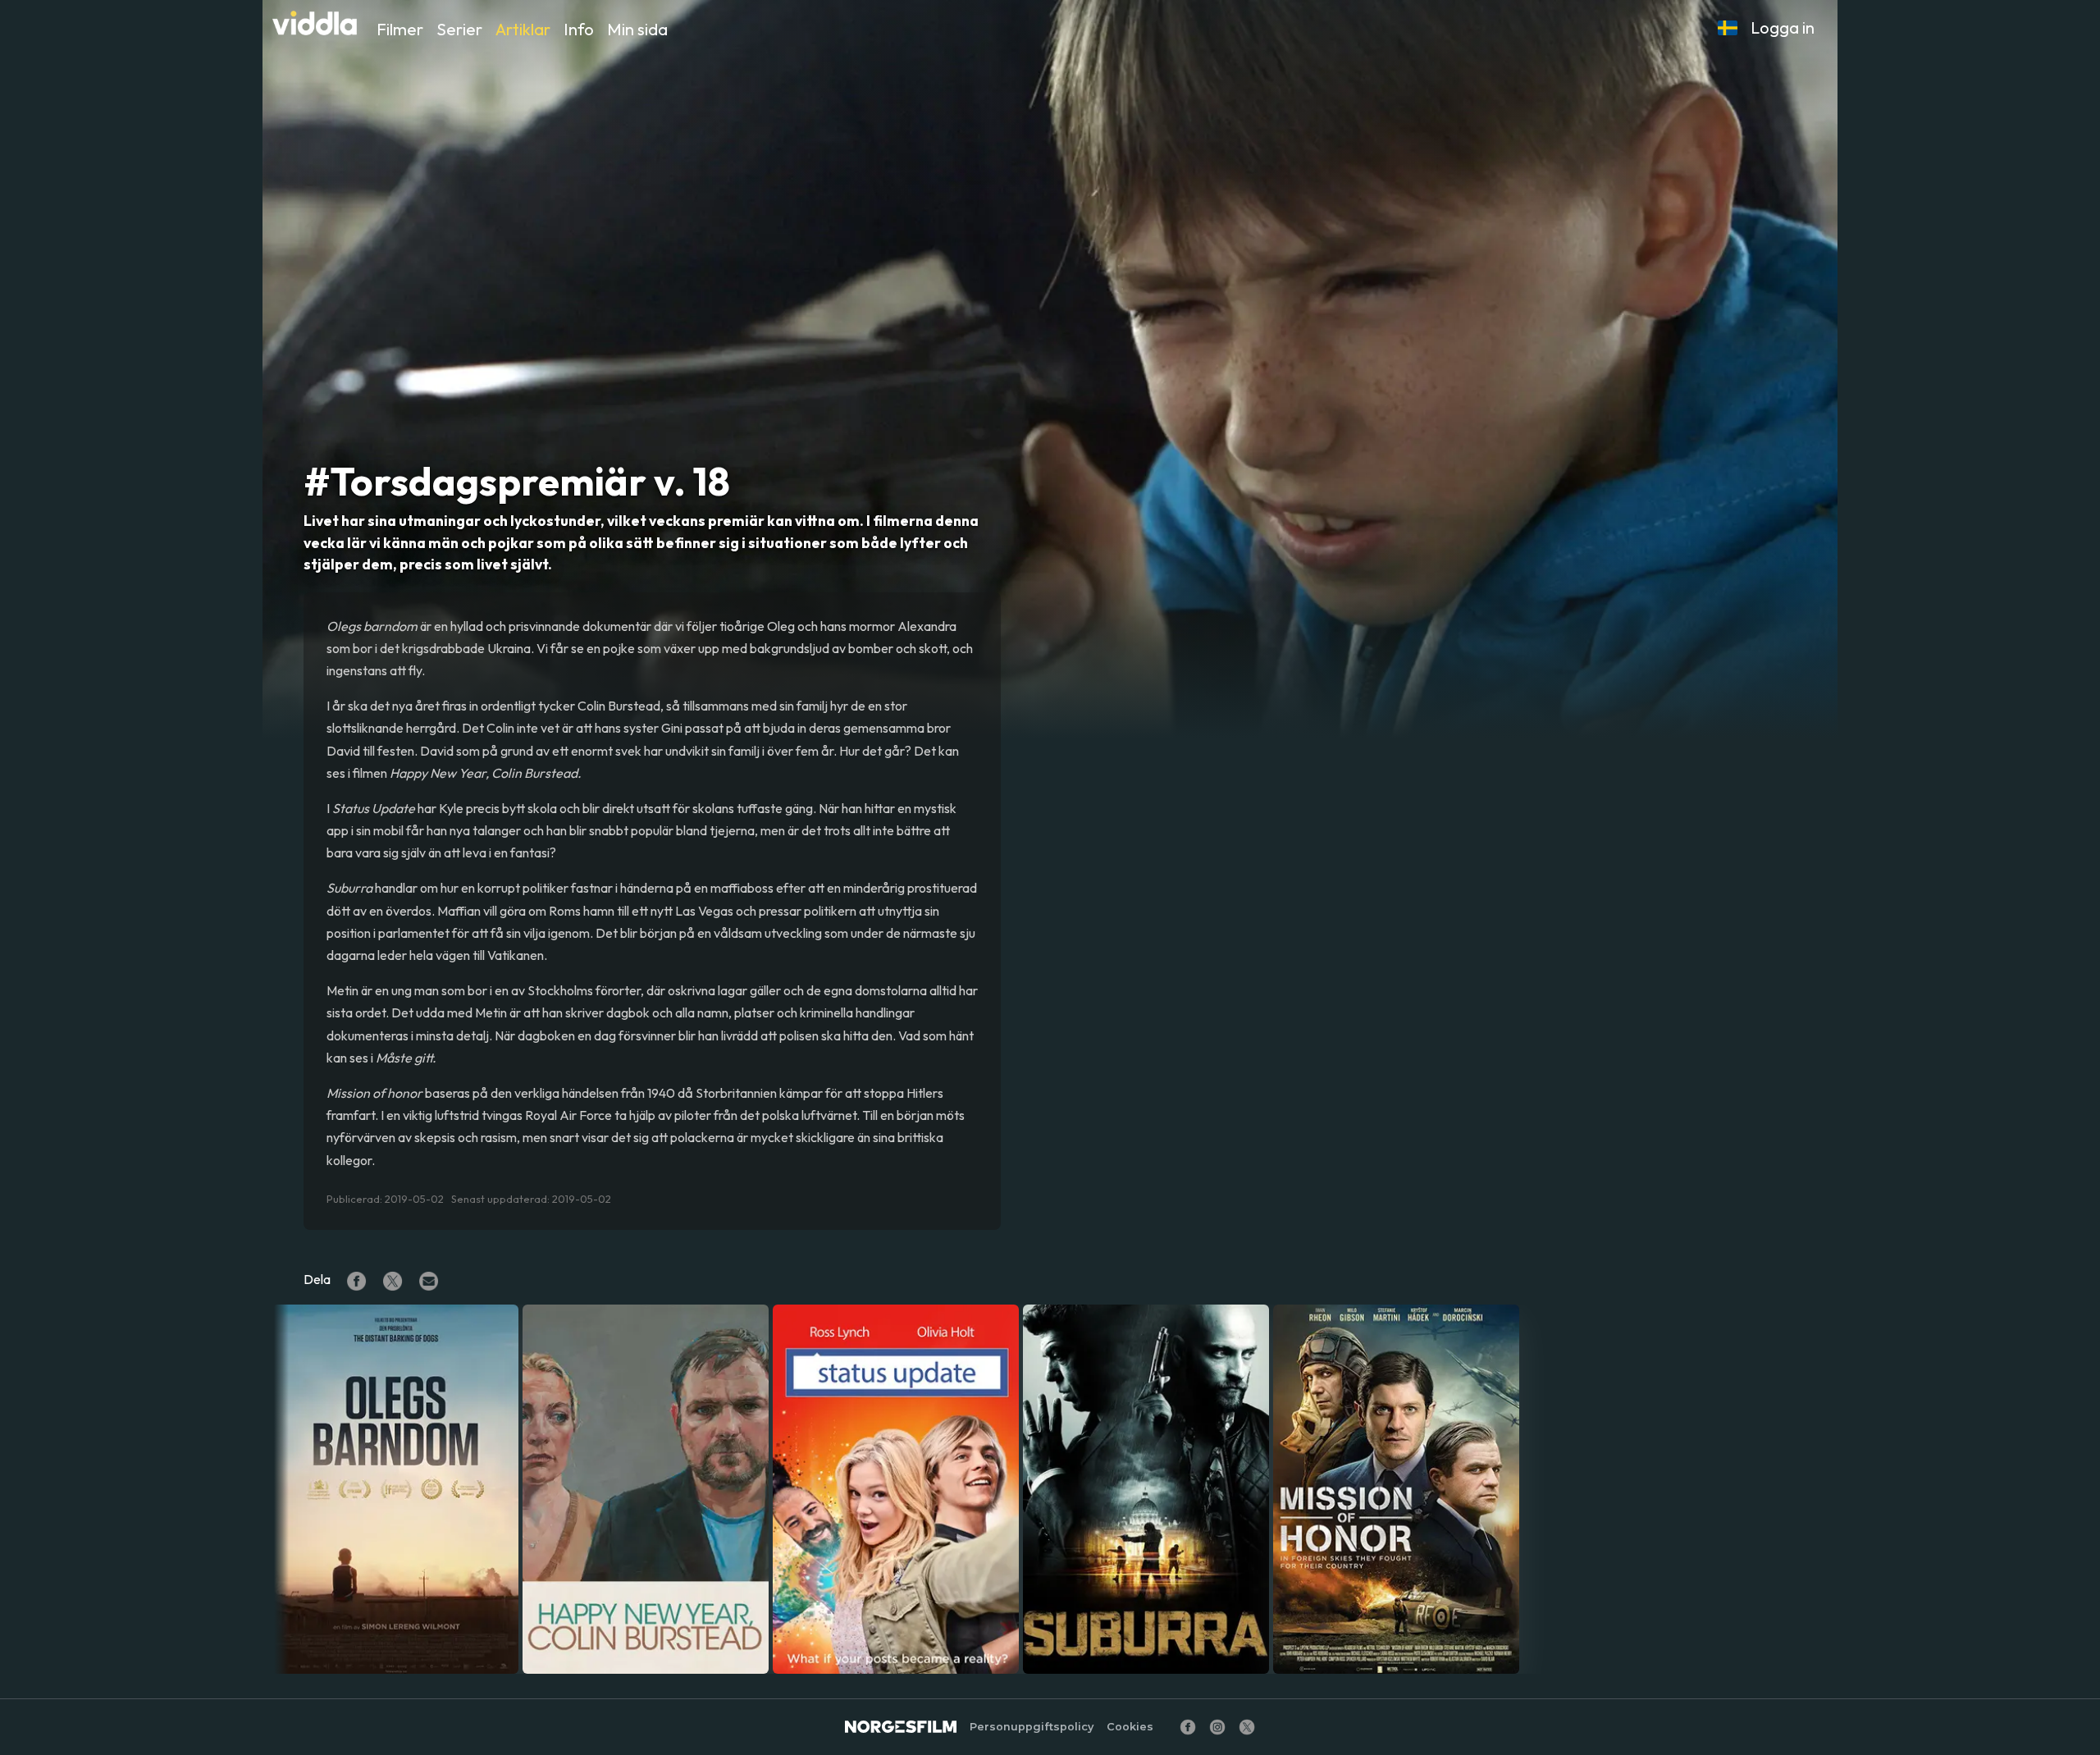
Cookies (1130, 1727)
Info (579, 29)
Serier (459, 29)
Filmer (400, 29)
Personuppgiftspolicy (1032, 1727)
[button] (1728, 28)
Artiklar (523, 29)
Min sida (637, 29)
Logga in (1783, 27)
